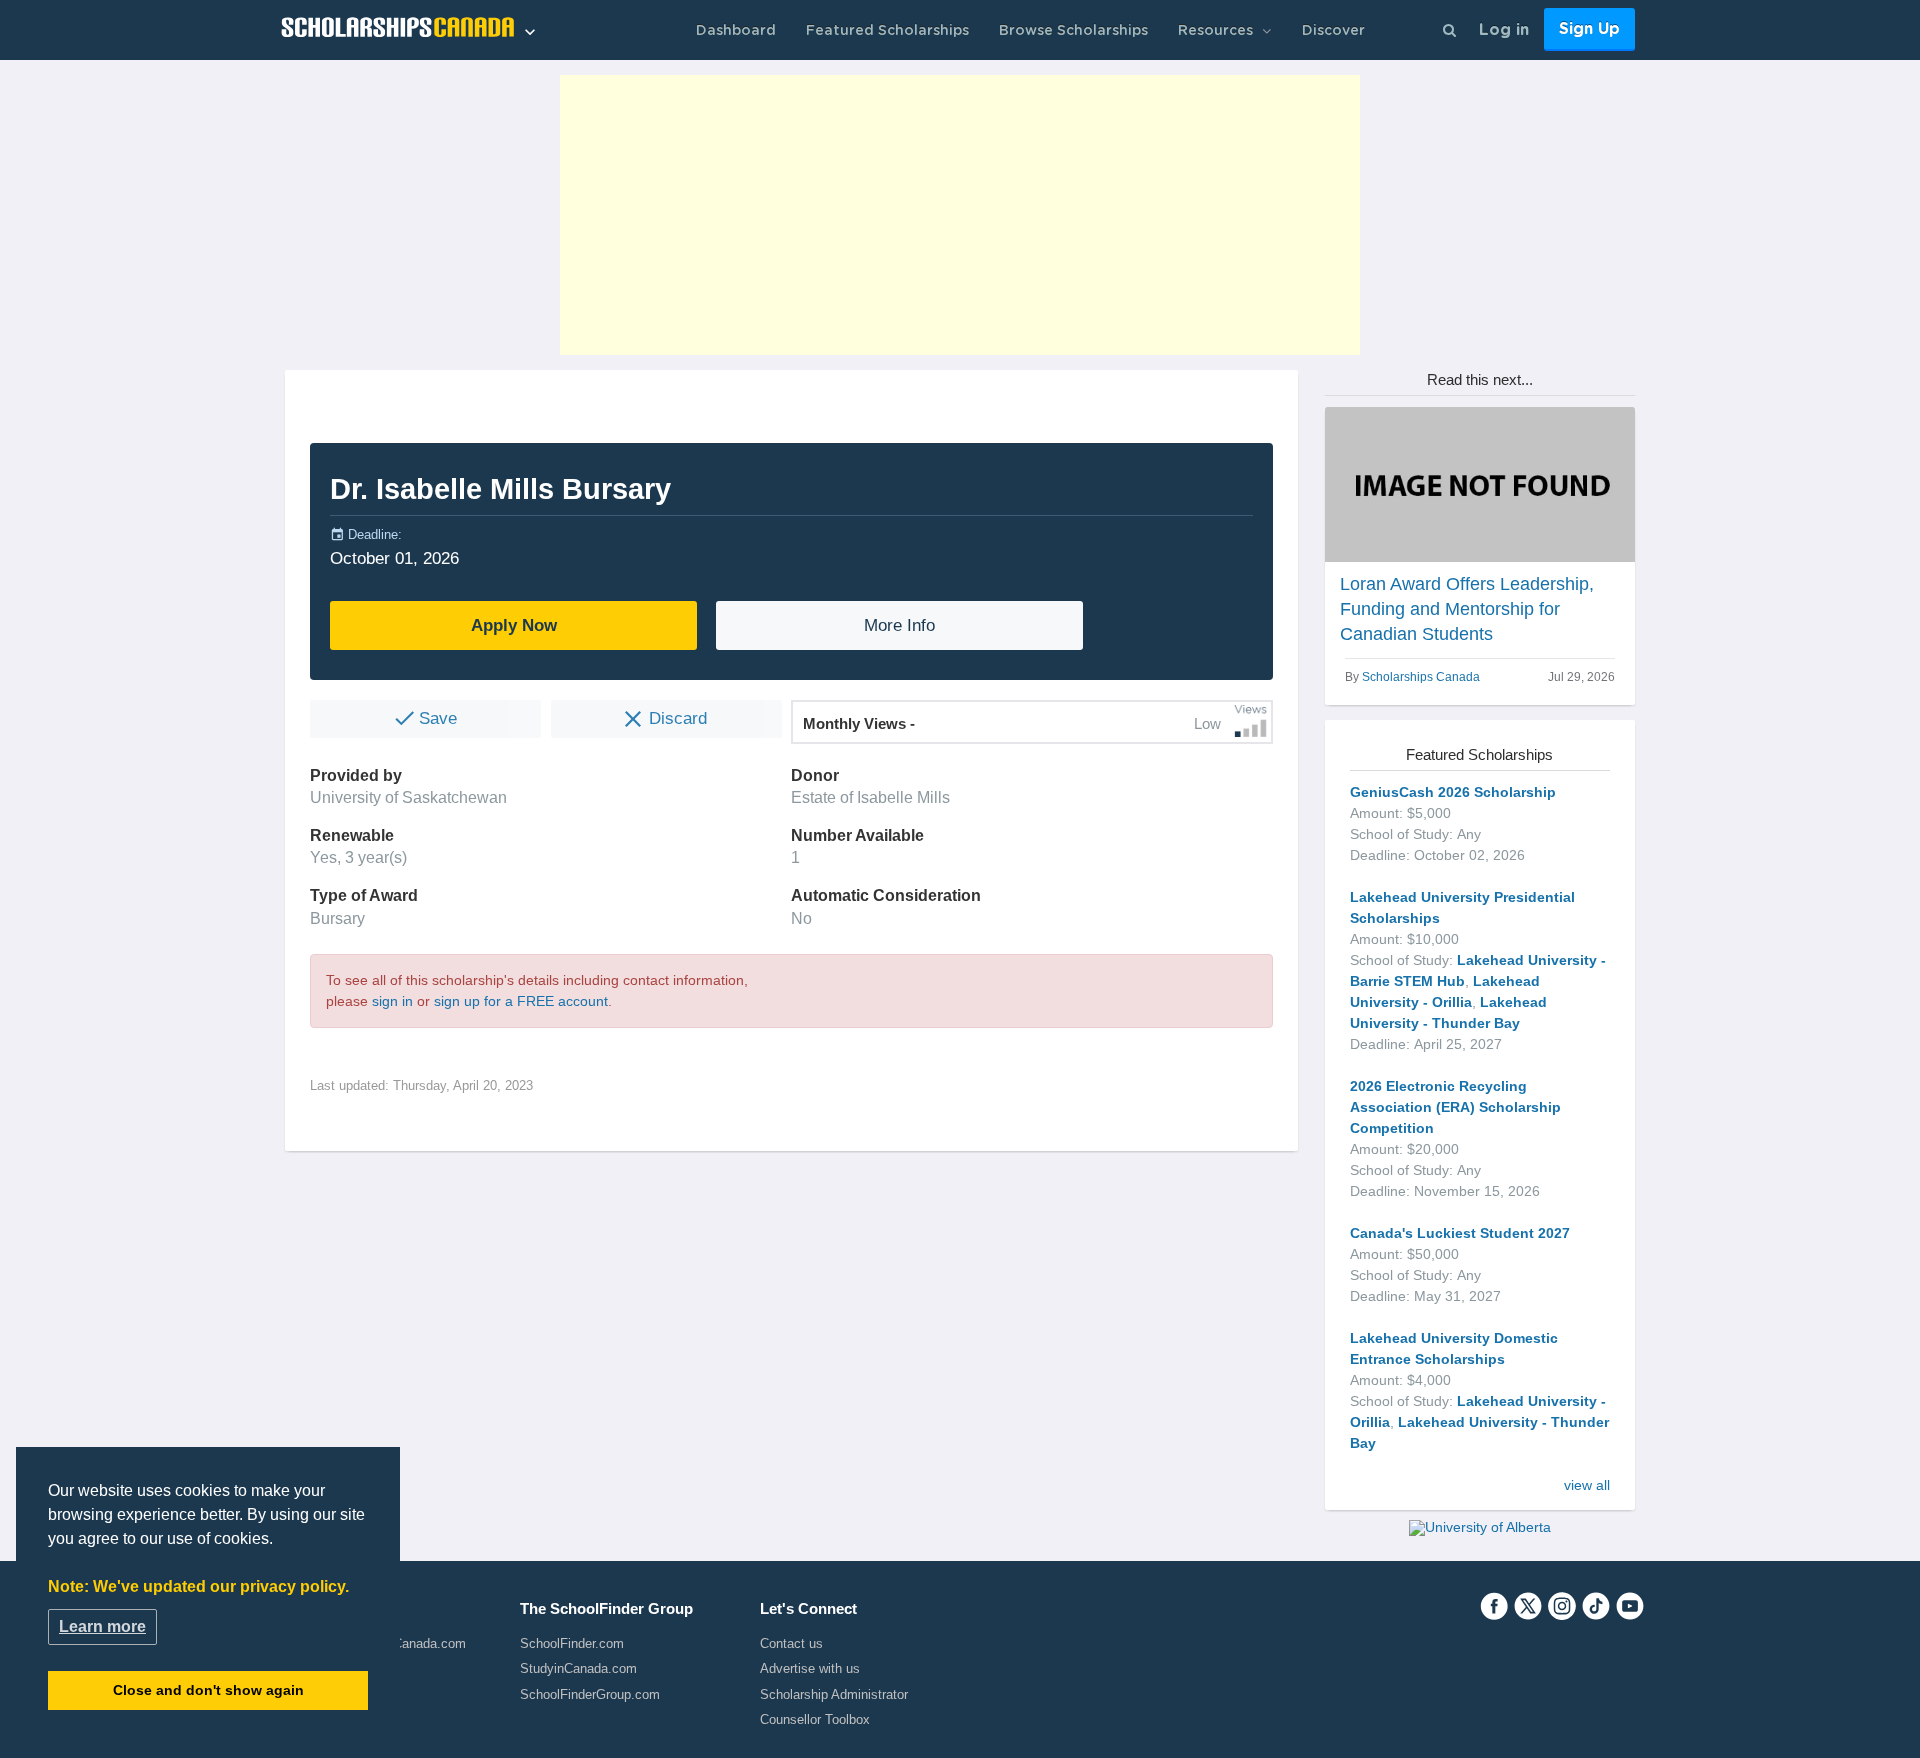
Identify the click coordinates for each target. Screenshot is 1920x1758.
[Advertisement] (960, 215)
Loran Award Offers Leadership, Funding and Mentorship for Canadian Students (1467, 609)
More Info (899, 625)
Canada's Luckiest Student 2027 (1460, 1233)
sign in (392, 1001)
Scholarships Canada (1421, 677)
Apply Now (514, 625)
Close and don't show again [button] (208, 1690)
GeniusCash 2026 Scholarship (1453, 792)
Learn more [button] (102, 1626)
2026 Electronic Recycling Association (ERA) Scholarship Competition (1455, 1107)
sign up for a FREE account (521, 1001)
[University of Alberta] (1480, 1527)
